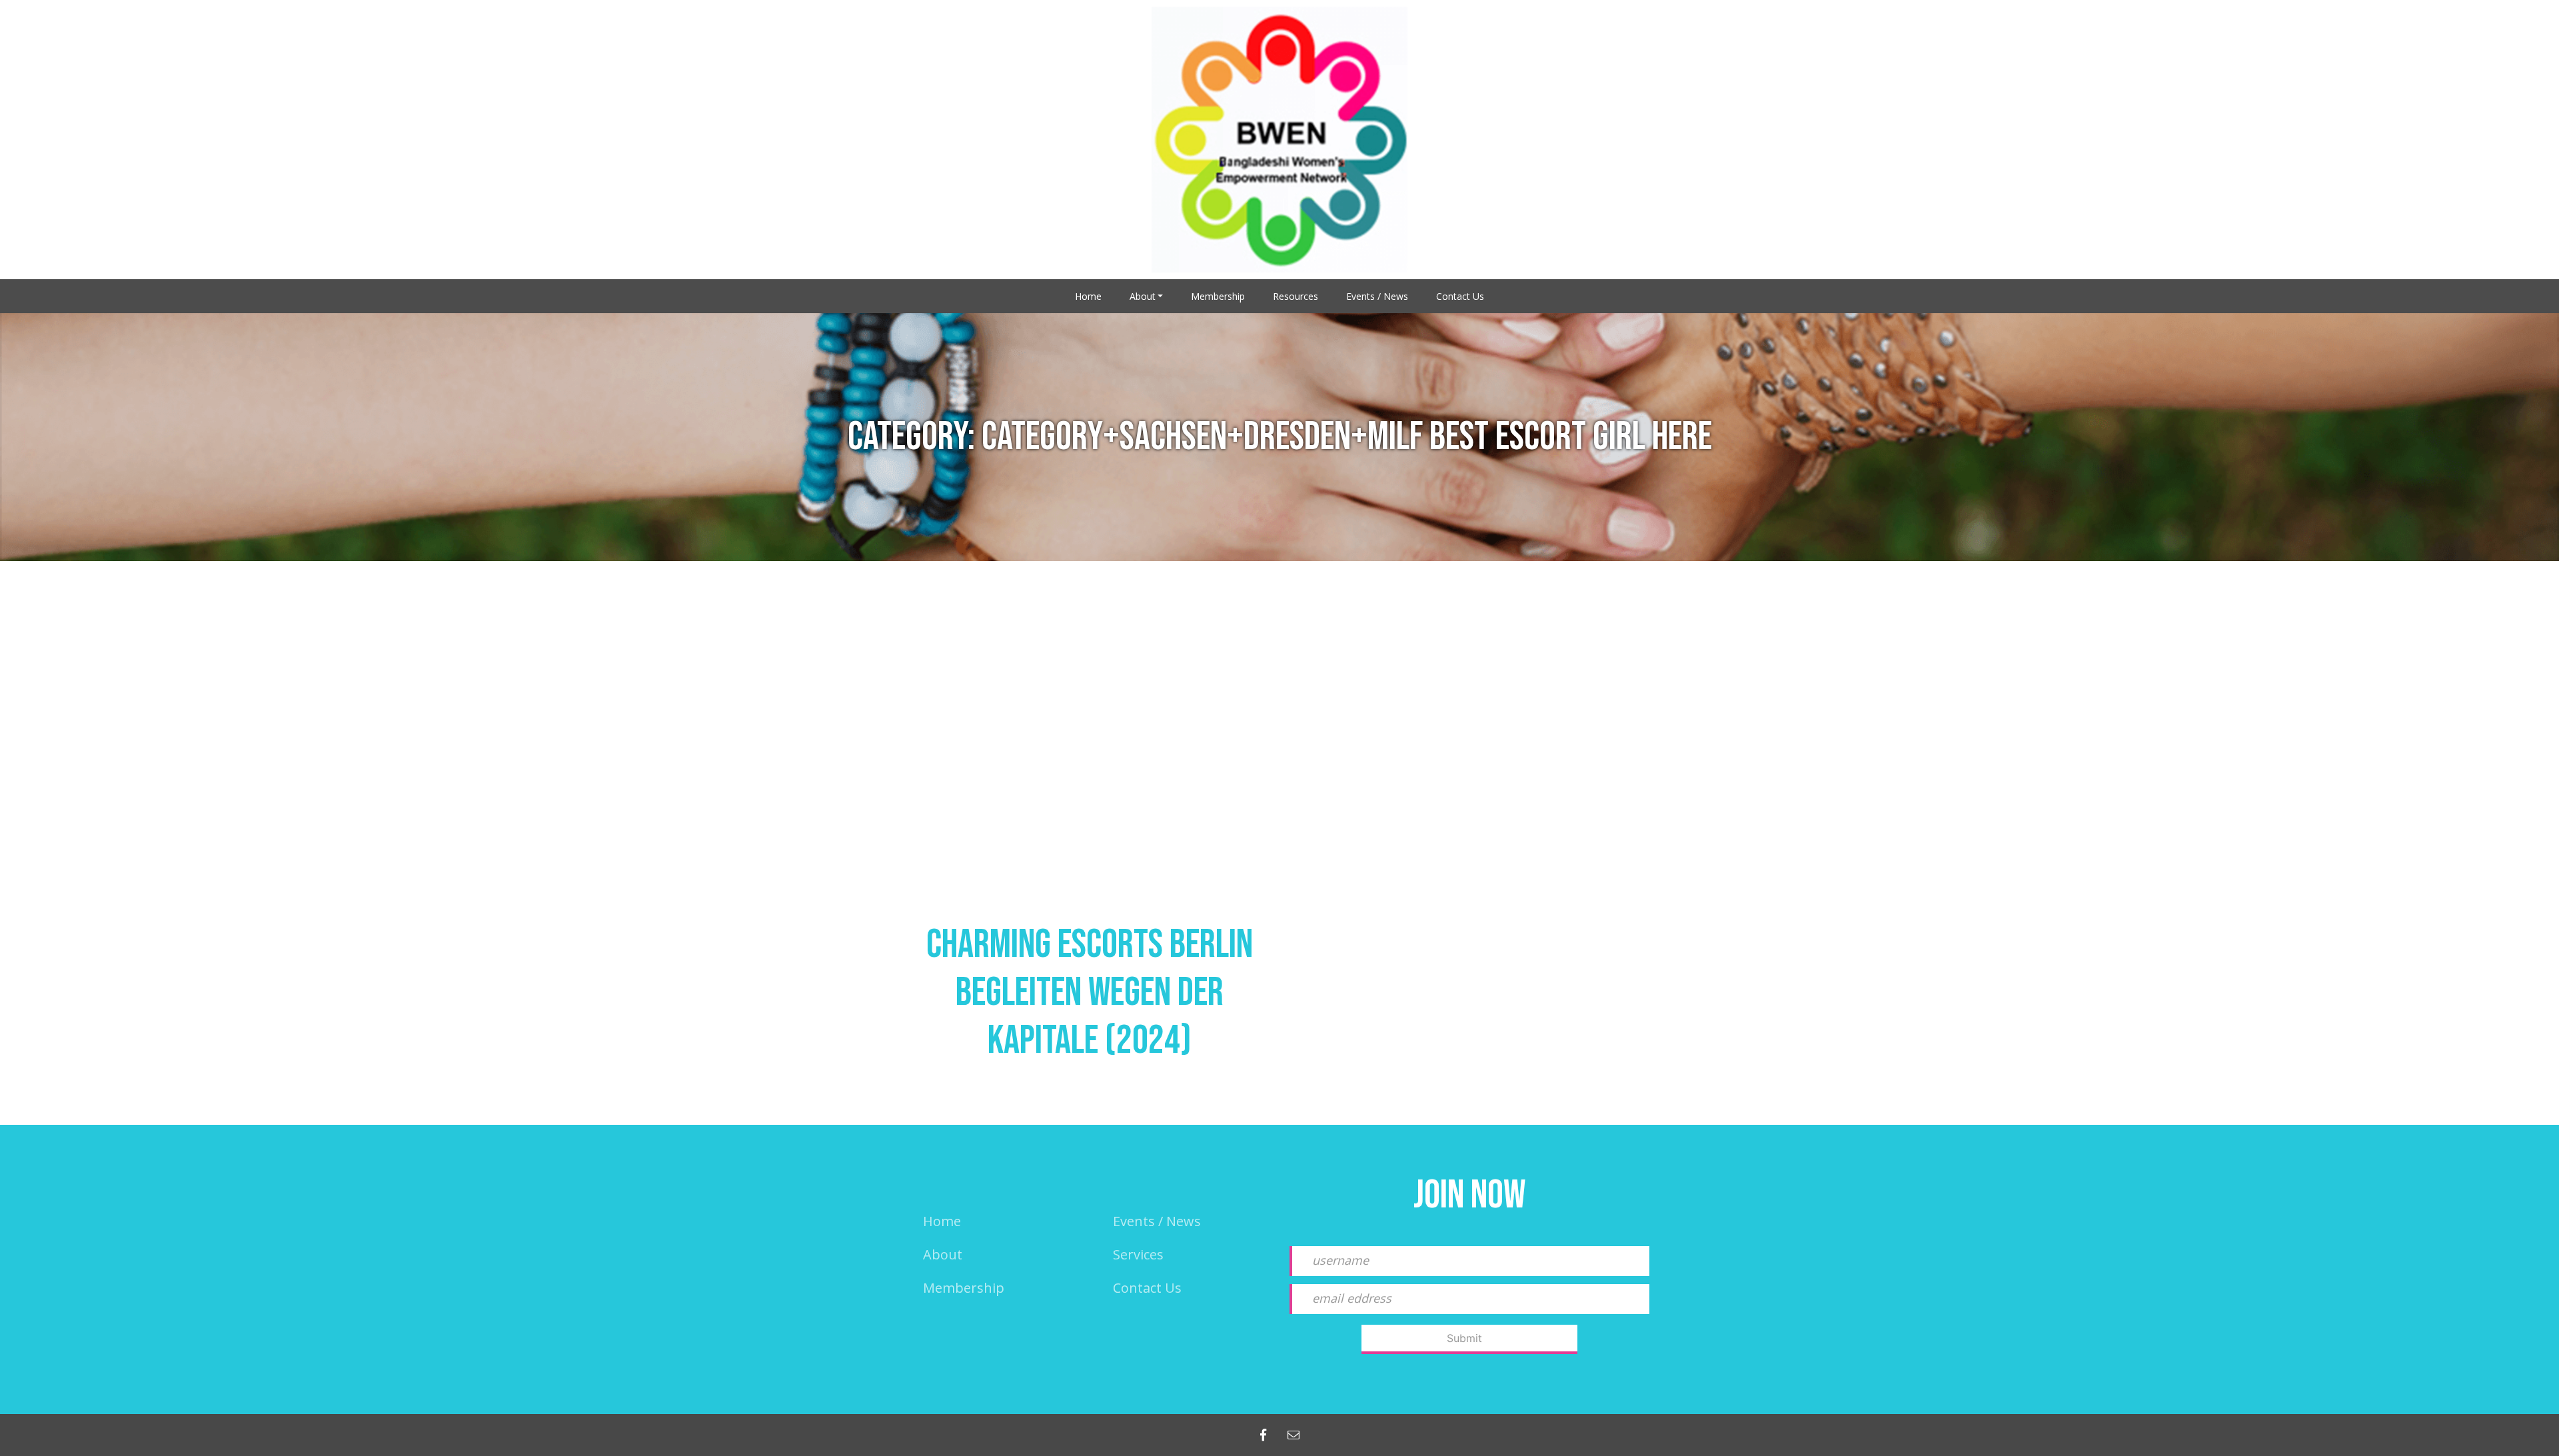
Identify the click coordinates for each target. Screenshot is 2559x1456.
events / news (1157, 1221)
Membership (1218, 296)
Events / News (1377, 296)
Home (1088, 296)
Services (1138, 1254)
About (1143, 296)
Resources (1295, 296)
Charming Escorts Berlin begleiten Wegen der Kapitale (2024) (1090, 993)
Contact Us (1460, 296)
